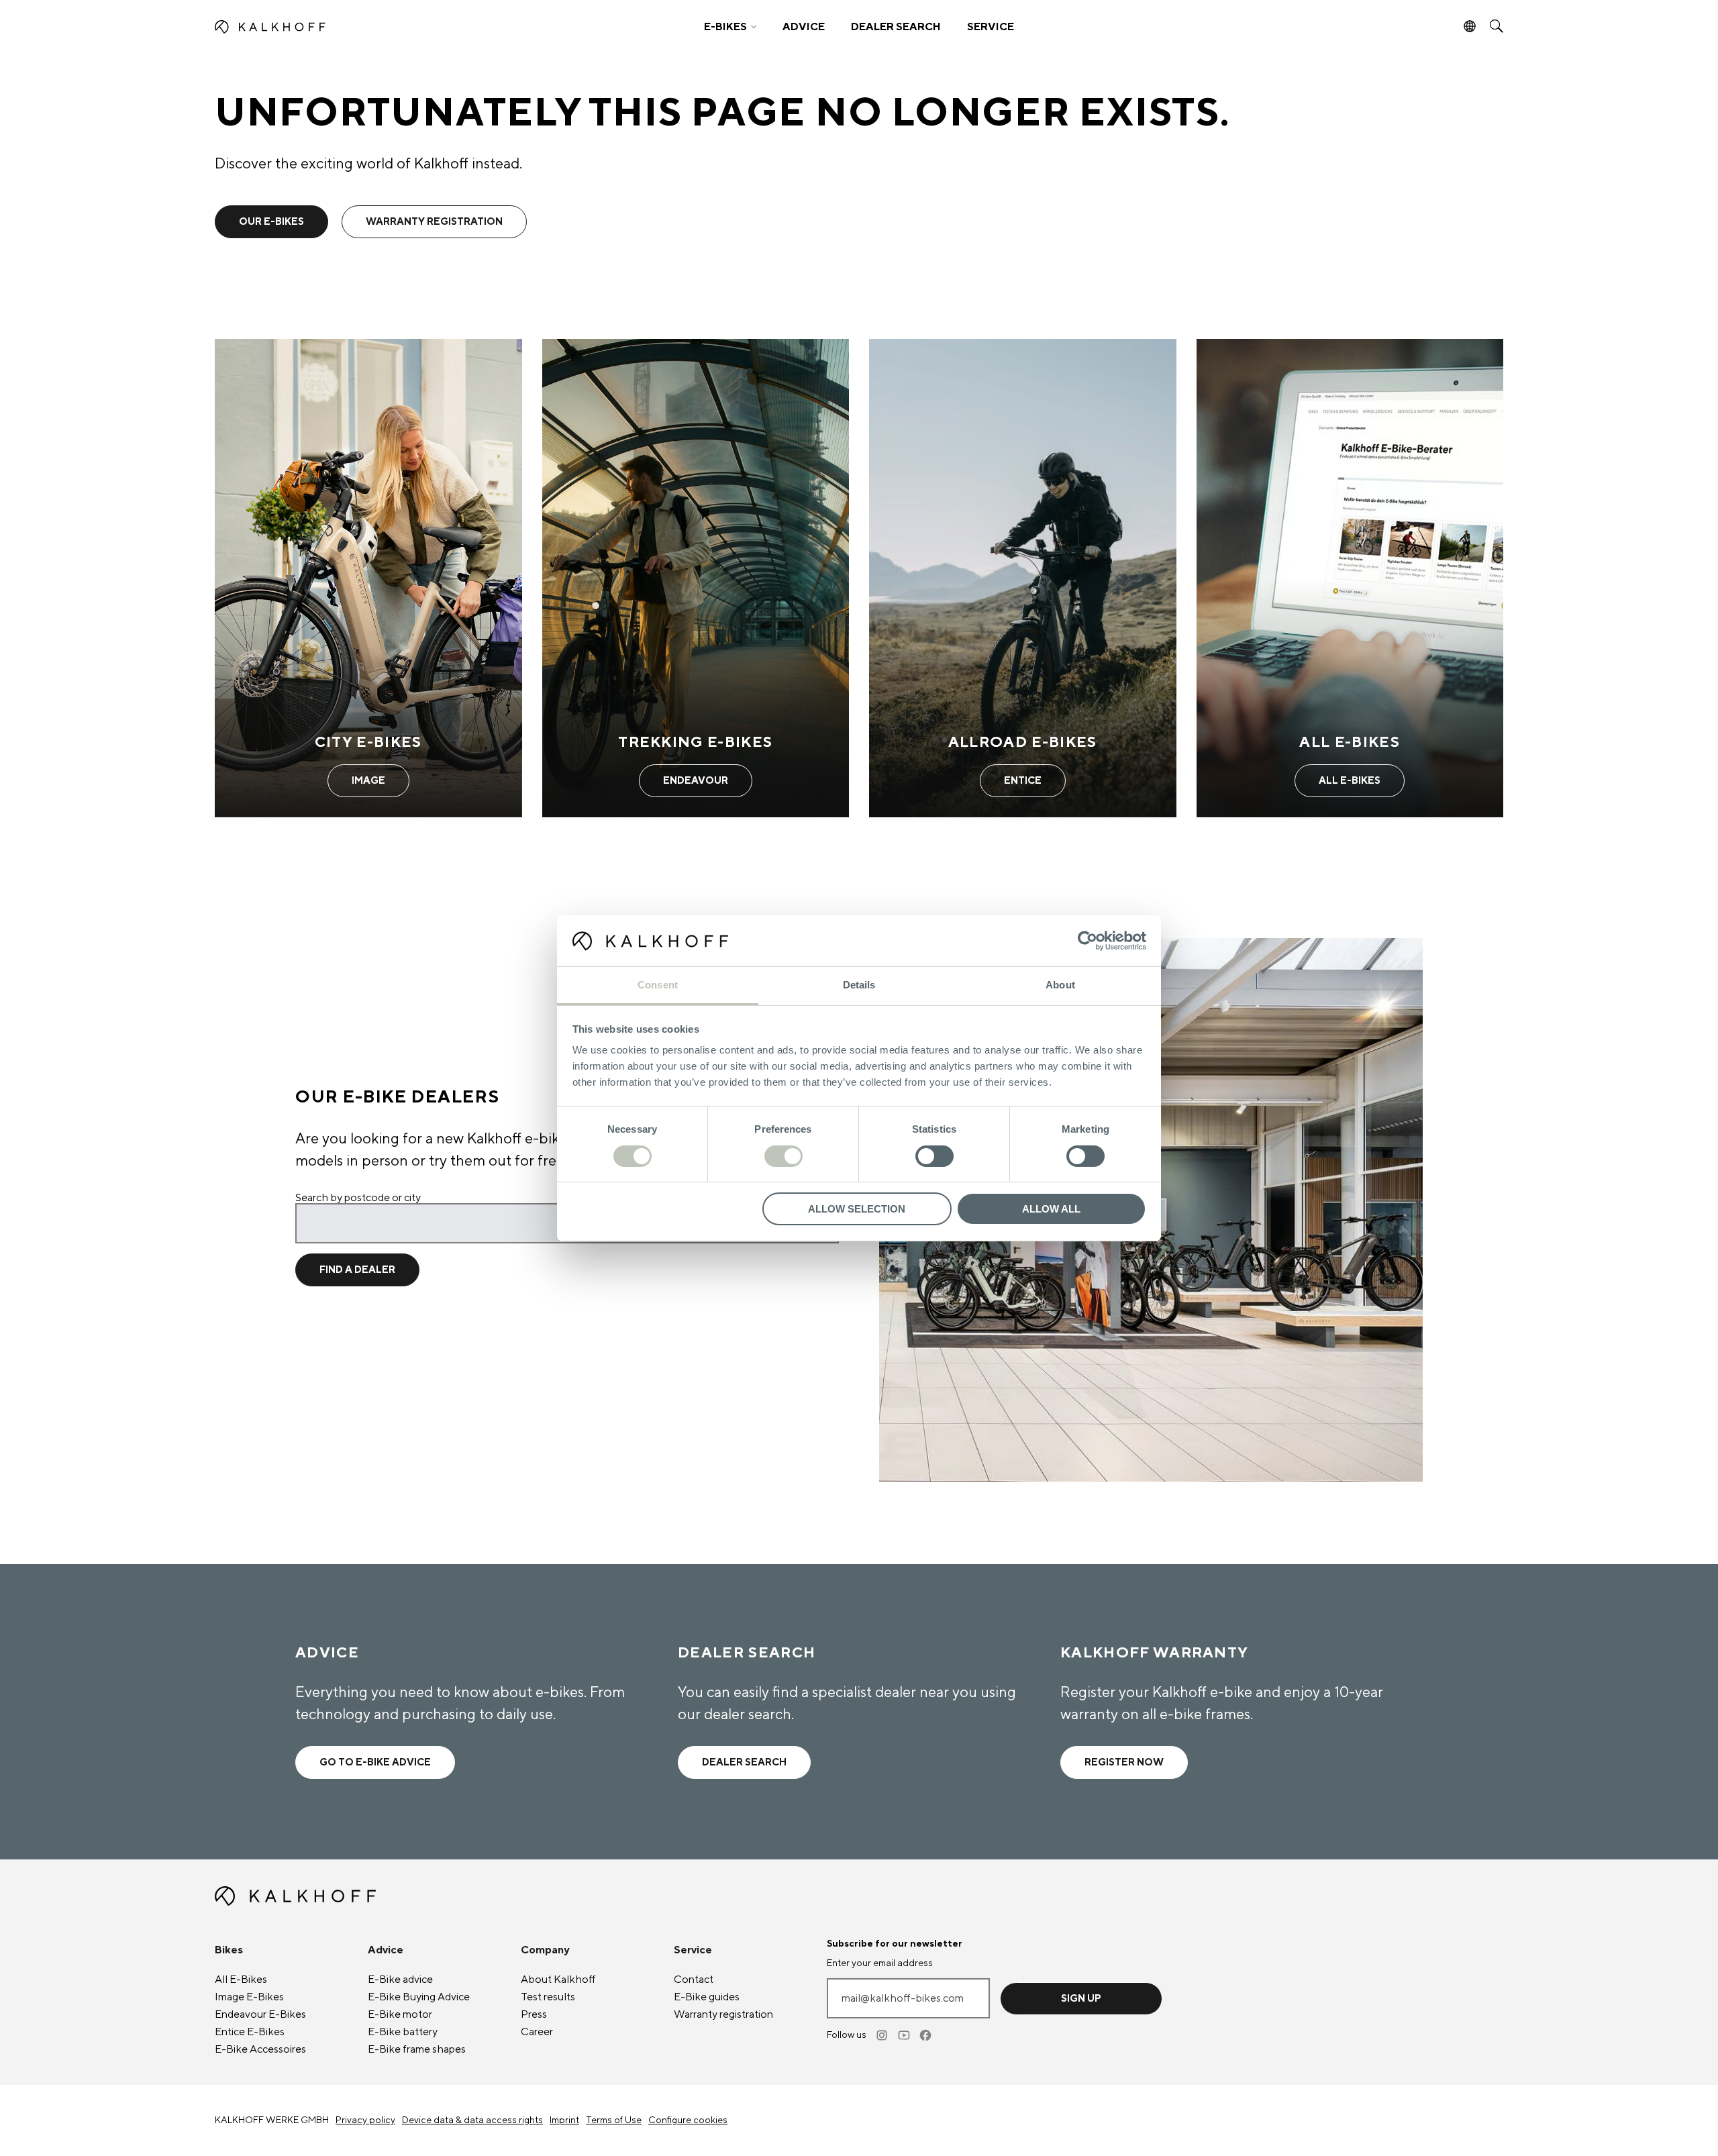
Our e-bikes (271, 222)
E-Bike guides (707, 1997)
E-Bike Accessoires (260, 2049)
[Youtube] (905, 2035)
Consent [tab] (658, 985)
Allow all (1051, 1209)
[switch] (784, 1156)
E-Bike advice (400, 1980)
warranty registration (434, 222)
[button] (730, 27)
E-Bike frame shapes (417, 2049)
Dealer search (744, 1762)
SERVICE (991, 27)
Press (534, 2014)
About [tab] (1060, 985)
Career (537, 2032)
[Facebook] (926, 2035)
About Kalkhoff (558, 1980)
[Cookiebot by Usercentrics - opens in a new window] (1088, 941)
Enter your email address (880, 1963)
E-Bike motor (400, 2014)
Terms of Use (614, 2120)
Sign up (1081, 1999)
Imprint (564, 2120)
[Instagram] (883, 2035)
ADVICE (804, 27)
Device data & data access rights (472, 2120)
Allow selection (857, 1209)
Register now (1124, 1762)
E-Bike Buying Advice (419, 1997)
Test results (548, 1997)
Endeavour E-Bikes (260, 2014)
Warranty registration (723, 2014)
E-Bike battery (403, 2032)
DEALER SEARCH (896, 27)
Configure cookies (688, 2120)
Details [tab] (859, 985)
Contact (694, 1980)
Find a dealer (357, 1270)
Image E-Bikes (249, 1997)
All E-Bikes (241, 1980)
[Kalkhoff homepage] (373, 27)
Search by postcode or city (358, 1198)
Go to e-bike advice (375, 1762)
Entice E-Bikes (250, 2032)
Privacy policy (365, 2120)
